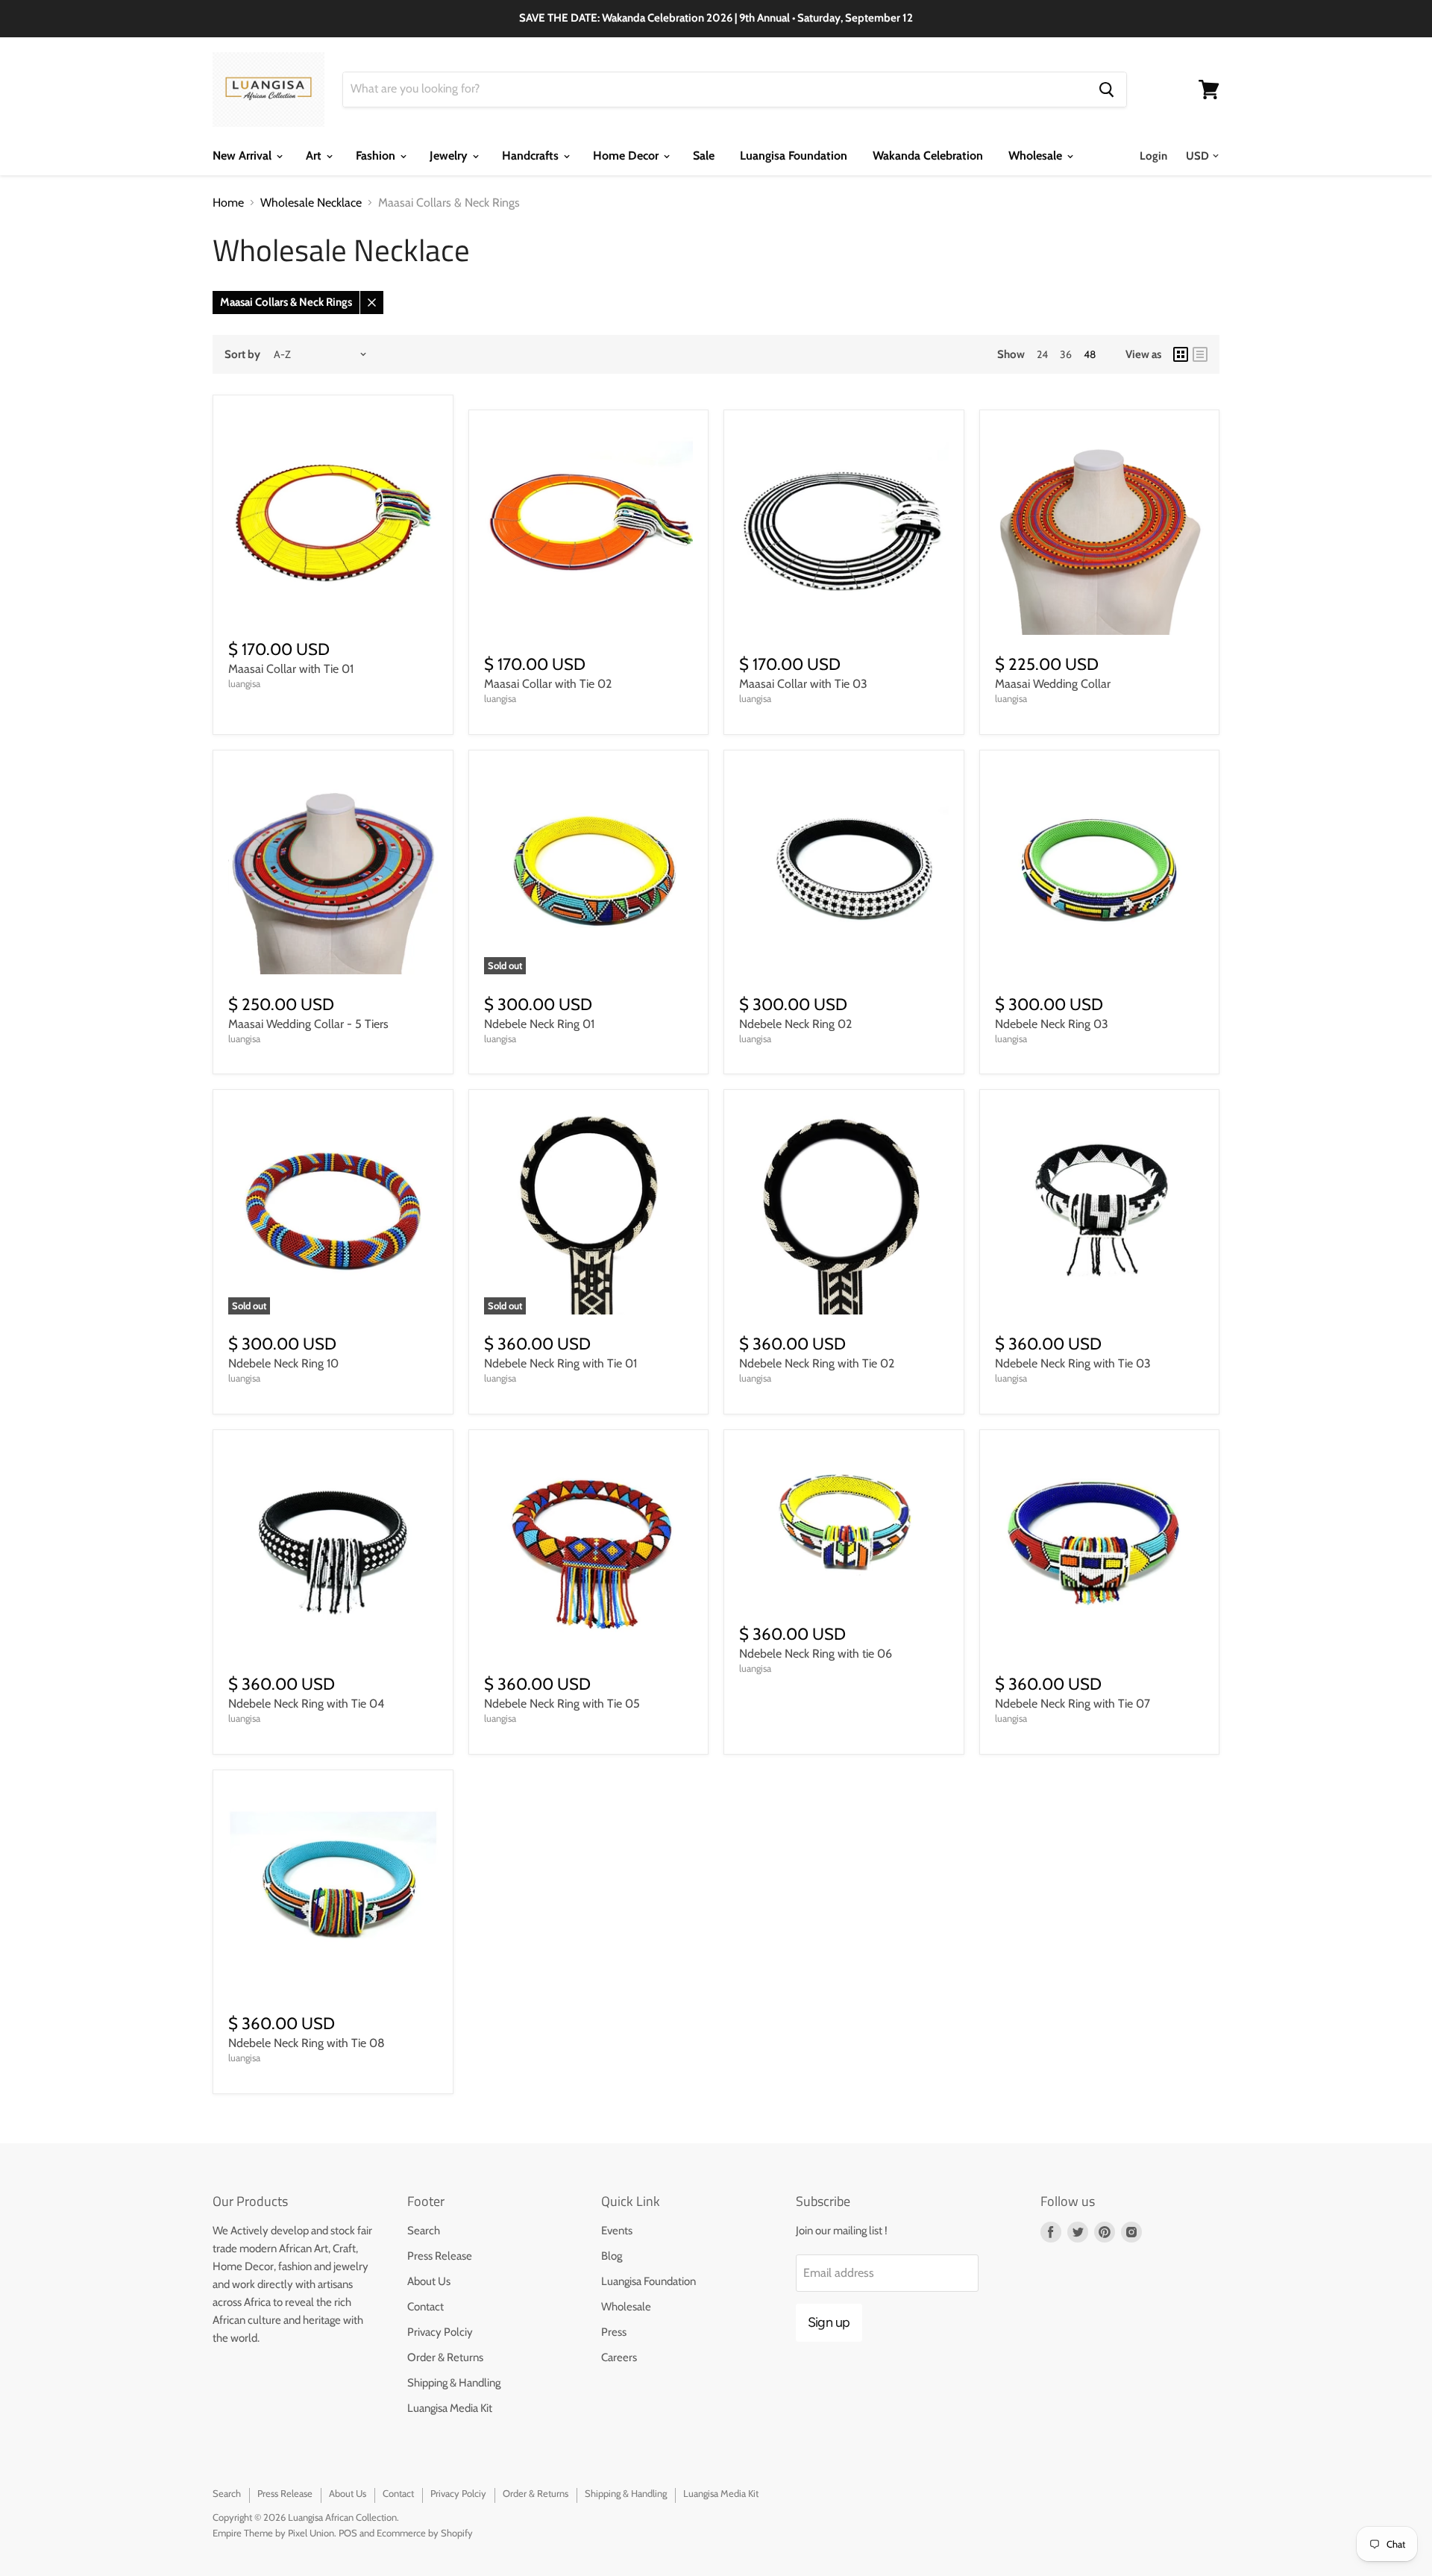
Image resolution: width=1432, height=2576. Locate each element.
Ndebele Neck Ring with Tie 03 (1073, 1363)
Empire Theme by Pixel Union (273, 2533)
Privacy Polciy (440, 2332)
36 (1066, 354)
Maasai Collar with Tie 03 (803, 684)
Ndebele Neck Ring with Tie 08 (307, 2043)
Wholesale (1037, 156)
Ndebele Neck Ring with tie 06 (816, 1654)
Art (315, 156)
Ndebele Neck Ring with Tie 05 (562, 1704)
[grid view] (1181, 354)
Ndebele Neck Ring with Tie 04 (306, 1704)
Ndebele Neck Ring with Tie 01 (560, 1363)
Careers (619, 2357)
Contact (425, 2307)
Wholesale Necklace (311, 203)
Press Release (440, 2256)
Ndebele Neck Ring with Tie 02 (817, 1363)
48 (1090, 354)
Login (1153, 156)
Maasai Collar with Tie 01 (291, 669)
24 (1042, 354)
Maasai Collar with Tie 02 (548, 684)
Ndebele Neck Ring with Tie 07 (1073, 1704)
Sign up (829, 2322)
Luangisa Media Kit (450, 2408)
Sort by (242, 355)
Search (424, 2231)
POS (348, 2533)
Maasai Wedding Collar (1053, 684)
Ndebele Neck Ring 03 (1052, 1024)
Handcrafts (532, 156)
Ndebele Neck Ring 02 (795, 1024)
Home (228, 203)
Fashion (377, 156)
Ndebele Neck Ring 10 (283, 1363)
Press (614, 2332)
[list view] (1200, 354)
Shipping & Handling (454, 2383)
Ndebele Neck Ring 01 (539, 1024)
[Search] (1106, 90)
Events (617, 2231)
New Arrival (244, 156)
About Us (429, 2281)
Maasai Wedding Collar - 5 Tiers (308, 1024)
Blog (612, 2256)
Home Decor (627, 156)
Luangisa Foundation (794, 156)
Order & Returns (445, 2357)
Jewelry (450, 156)
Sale (704, 156)
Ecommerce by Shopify (425, 2533)
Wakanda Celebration (928, 156)
